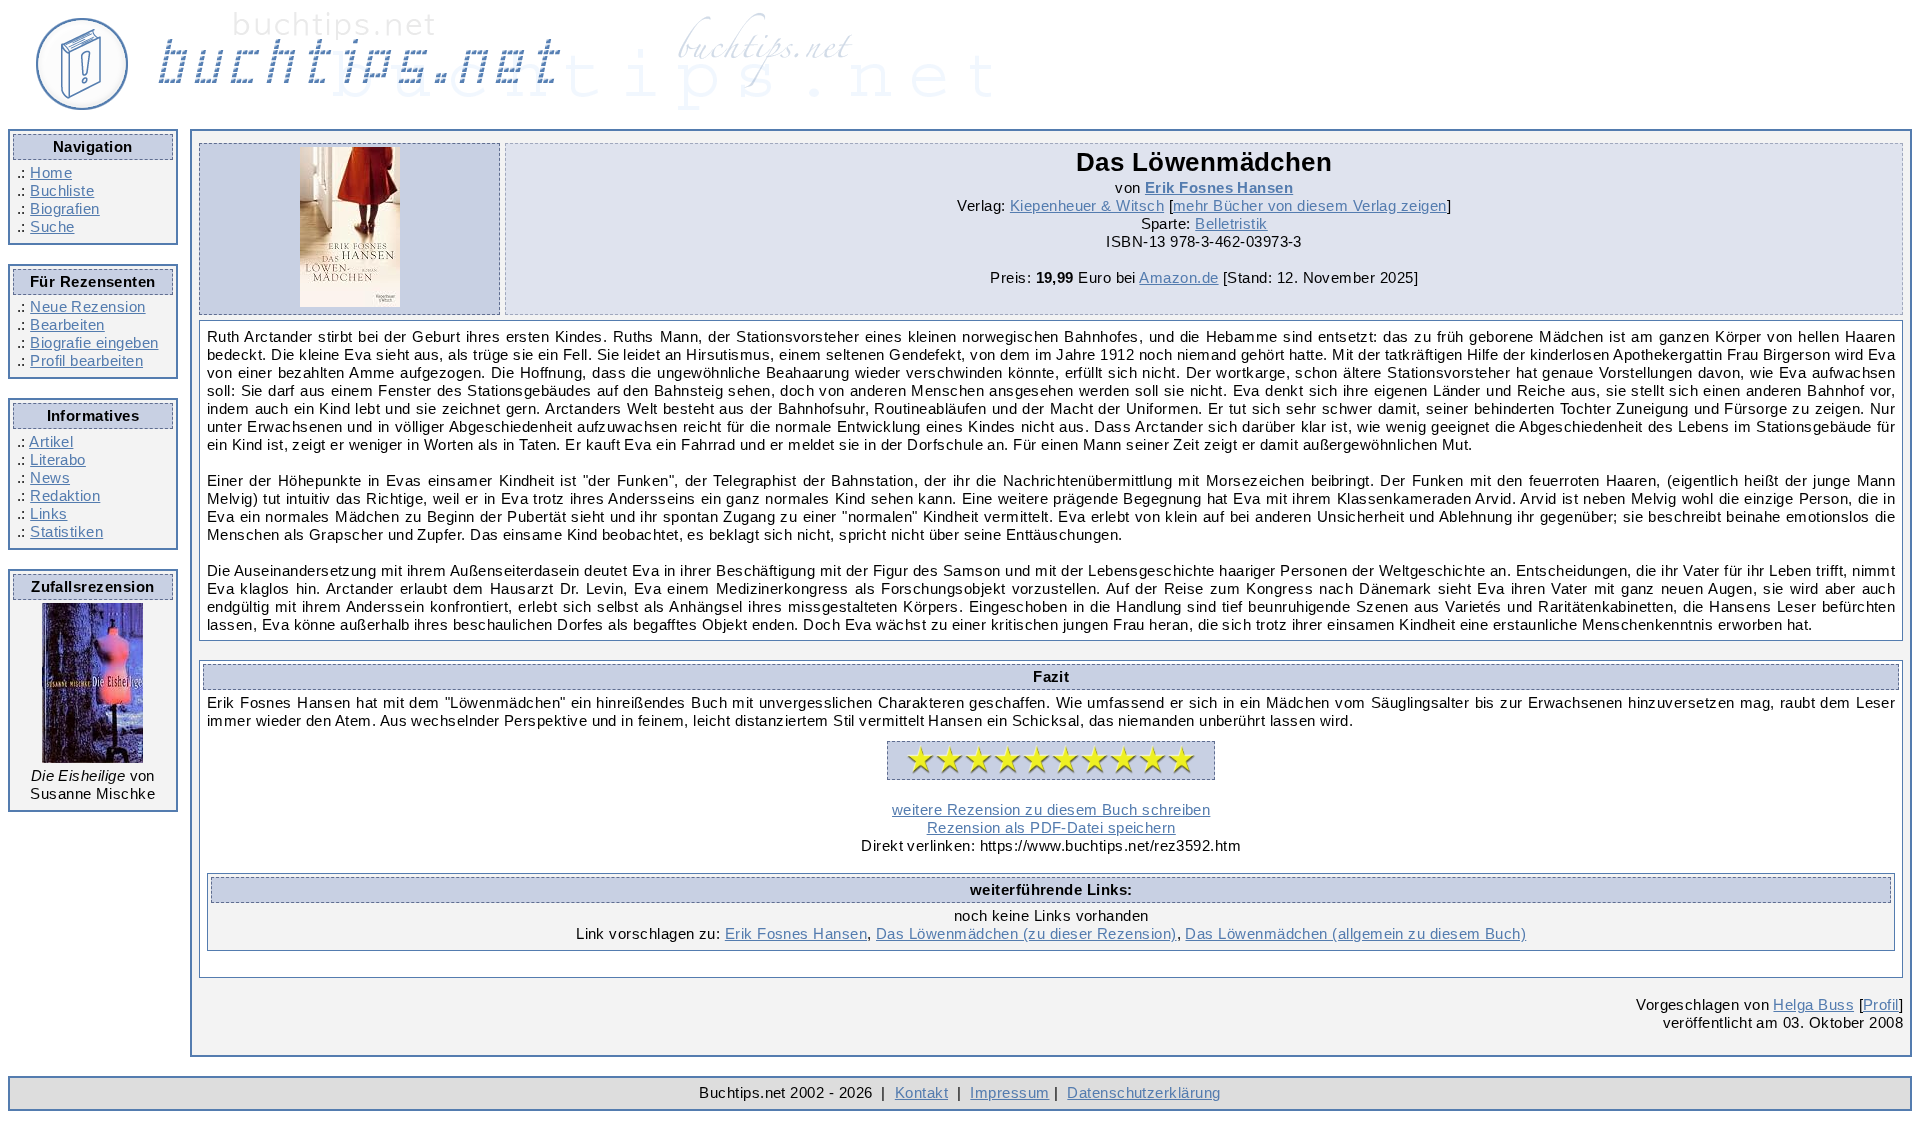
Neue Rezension (87, 306)
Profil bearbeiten (86, 360)
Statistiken (66, 531)
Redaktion (65, 495)
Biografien (65, 208)
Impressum (1009, 1092)
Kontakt (921, 1092)
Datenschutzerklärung (1143, 1092)
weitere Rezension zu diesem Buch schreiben (1051, 809)
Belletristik (1231, 223)
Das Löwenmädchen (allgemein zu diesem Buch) (1355, 933)
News (50, 477)
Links (48, 513)
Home (51, 172)
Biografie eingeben (94, 342)
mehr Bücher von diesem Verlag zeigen (1310, 205)
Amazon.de (1178, 277)
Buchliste (62, 190)
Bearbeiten (67, 324)
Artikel (51, 441)
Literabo (58, 459)
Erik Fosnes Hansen (1219, 187)
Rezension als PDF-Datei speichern (1051, 827)
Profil (1881, 1004)
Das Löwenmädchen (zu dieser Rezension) (1026, 933)
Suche (52, 226)
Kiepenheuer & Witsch (1087, 205)
